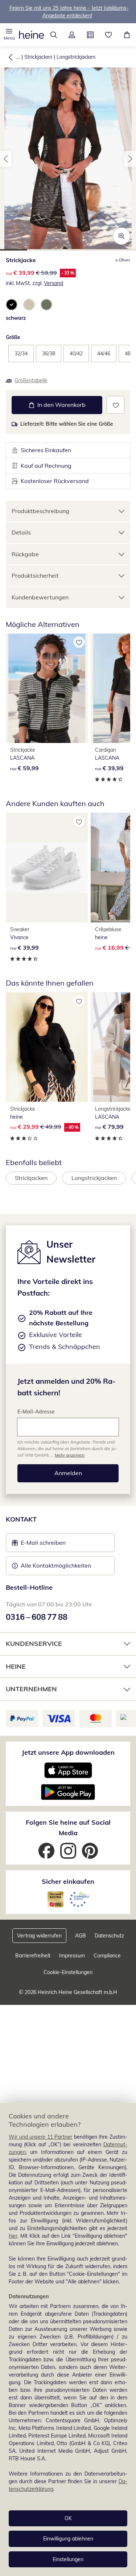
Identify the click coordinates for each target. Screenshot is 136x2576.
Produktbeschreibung (40, 511)
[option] (12, 305)
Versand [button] (53, 283)
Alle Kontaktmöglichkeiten (56, 1565)
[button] (9, 35)
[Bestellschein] (90, 35)
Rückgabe (25, 554)
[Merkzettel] (109, 35)
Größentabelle (31, 380)
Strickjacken (38, 57)
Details (21, 532)
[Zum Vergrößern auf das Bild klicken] (121, 236)
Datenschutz (109, 1936)
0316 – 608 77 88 (37, 1617)
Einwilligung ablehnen (68, 2539)
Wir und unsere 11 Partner (40, 2137)
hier (13, 2236)
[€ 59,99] (47, 688)
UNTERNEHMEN (31, 1689)
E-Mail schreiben (39, 1545)
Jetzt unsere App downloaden (68, 1752)
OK (68, 2518)
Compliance (107, 1956)
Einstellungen (68, 2559)
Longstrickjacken (76, 57)
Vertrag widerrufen (39, 1936)
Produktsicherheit (35, 575)
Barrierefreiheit (33, 1956)
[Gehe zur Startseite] (32, 35)
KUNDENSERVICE (34, 1644)
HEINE (16, 1666)
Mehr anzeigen (70, 1455)
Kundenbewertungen (40, 597)
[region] (68, 2340)
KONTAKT (21, 1519)
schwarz (16, 318)
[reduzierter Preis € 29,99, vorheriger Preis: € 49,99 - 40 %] (47, 1047)
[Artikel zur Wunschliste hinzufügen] (116, 405)
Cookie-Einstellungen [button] (68, 1972)
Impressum (72, 1956)
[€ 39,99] (47, 867)
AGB (81, 1936)
